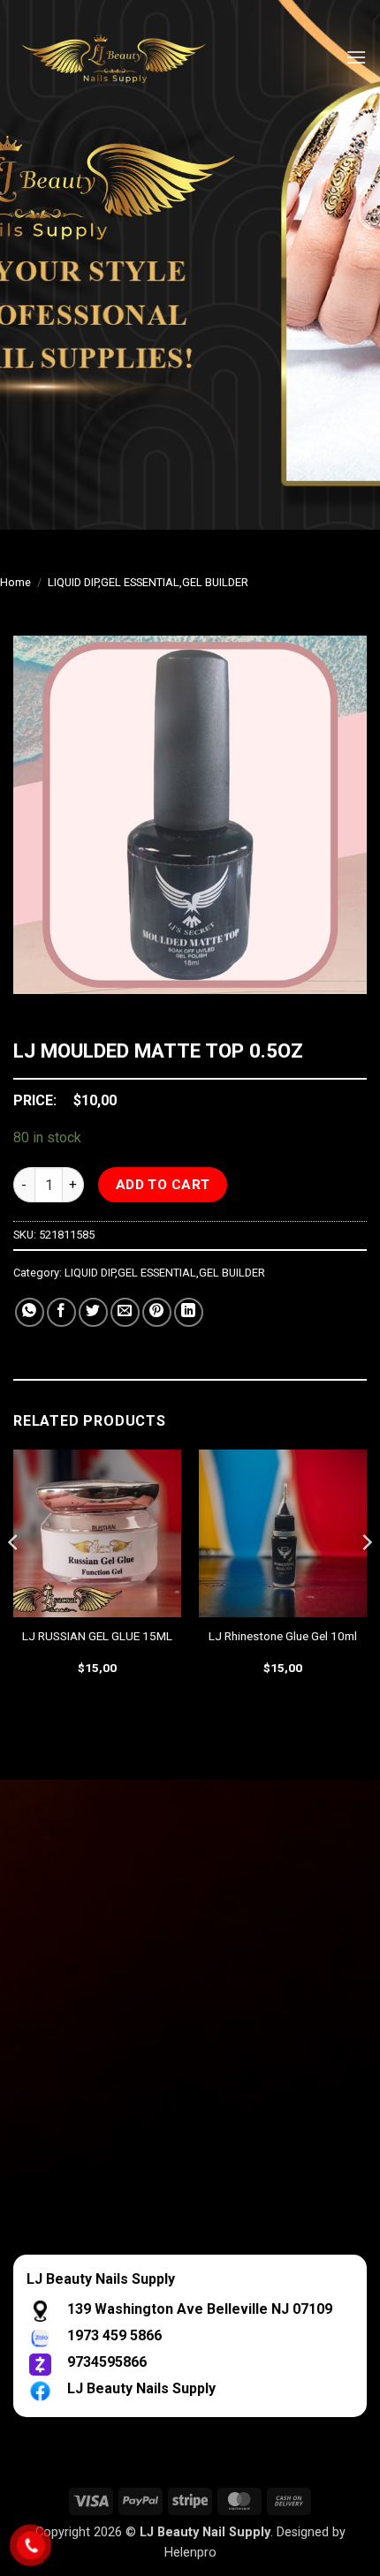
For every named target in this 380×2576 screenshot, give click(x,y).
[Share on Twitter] (93, 1312)
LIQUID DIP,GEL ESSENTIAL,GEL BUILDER (148, 582)
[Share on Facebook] (61, 1312)
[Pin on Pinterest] (157, 1312)
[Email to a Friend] (125, 1312)
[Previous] (14, 1578)
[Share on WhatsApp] (30, 1312)
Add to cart (163, 1185)
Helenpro (190, 2553)
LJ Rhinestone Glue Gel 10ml (283, 1636)
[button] (356, 57)
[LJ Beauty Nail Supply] (124, 57)
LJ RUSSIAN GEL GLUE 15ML (97, 1636)
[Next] (366, 1578)
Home (15, 582)
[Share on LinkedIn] (189, 1312)
